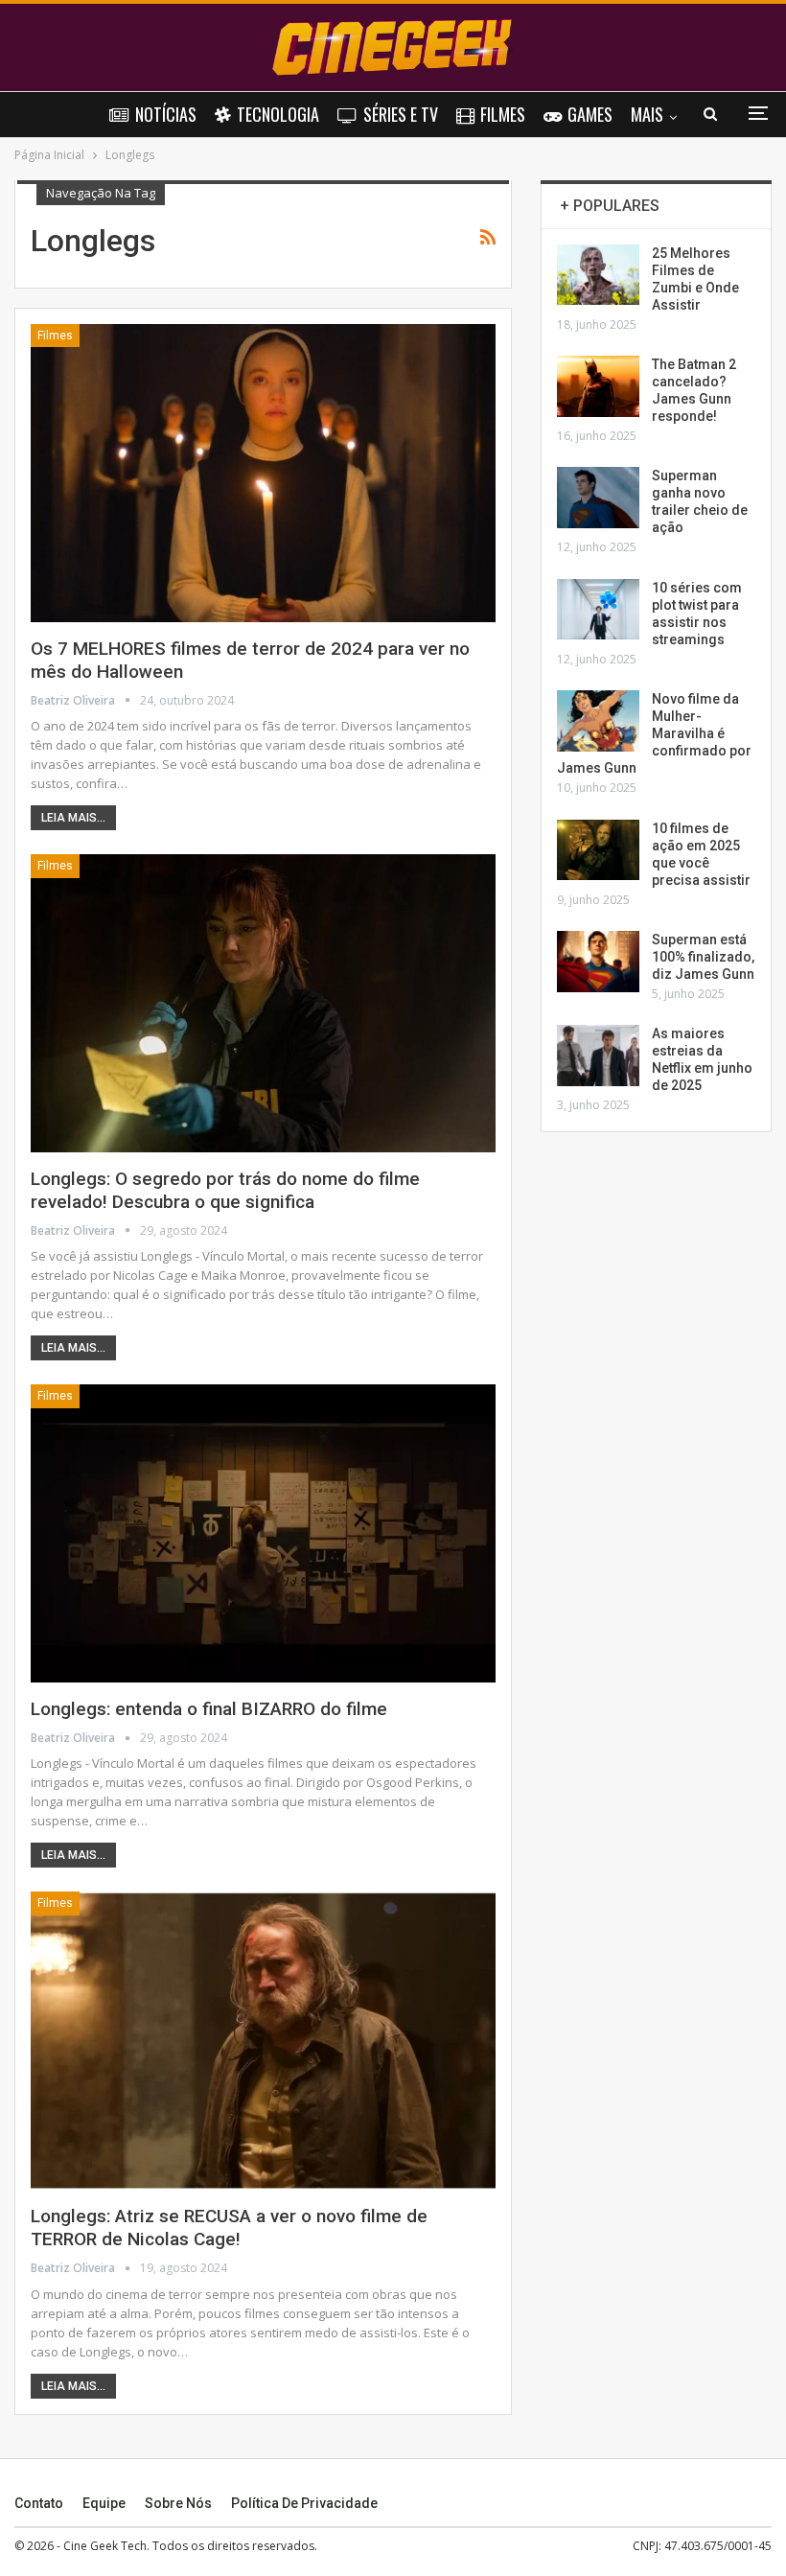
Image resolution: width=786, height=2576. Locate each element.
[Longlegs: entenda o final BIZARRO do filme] (263, 1533)
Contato (39, 2503)
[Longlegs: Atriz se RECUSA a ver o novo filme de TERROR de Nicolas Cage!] (263, 2041)
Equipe (104, 2503)
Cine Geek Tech (105, 2546)
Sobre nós (178, 2503)
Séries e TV (401, 114)
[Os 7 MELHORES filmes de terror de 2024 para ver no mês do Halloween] (263, 473)
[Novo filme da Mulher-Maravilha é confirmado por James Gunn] (598, 721)
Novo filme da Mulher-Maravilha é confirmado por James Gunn (654, 733)
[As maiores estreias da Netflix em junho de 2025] (598, 1056)
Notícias (166, 114)
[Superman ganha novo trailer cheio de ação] (598, 498)
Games (590, 114)
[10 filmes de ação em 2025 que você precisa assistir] (598, 850)
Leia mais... (73, 818)
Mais (647, 114)
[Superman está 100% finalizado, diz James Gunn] (598, 962)
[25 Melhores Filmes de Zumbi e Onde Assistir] (598, 275)
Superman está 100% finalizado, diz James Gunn (703, 957)
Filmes (503, 114)
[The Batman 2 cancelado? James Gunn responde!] (598, 386)
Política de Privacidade (304, 2503)
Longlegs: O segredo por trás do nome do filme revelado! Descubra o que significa (225, 1190)
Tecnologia (278, 114)
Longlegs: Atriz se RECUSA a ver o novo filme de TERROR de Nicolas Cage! (229, 2228)
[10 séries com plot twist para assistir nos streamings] (598, 610)
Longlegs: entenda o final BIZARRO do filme (209, 1709)
